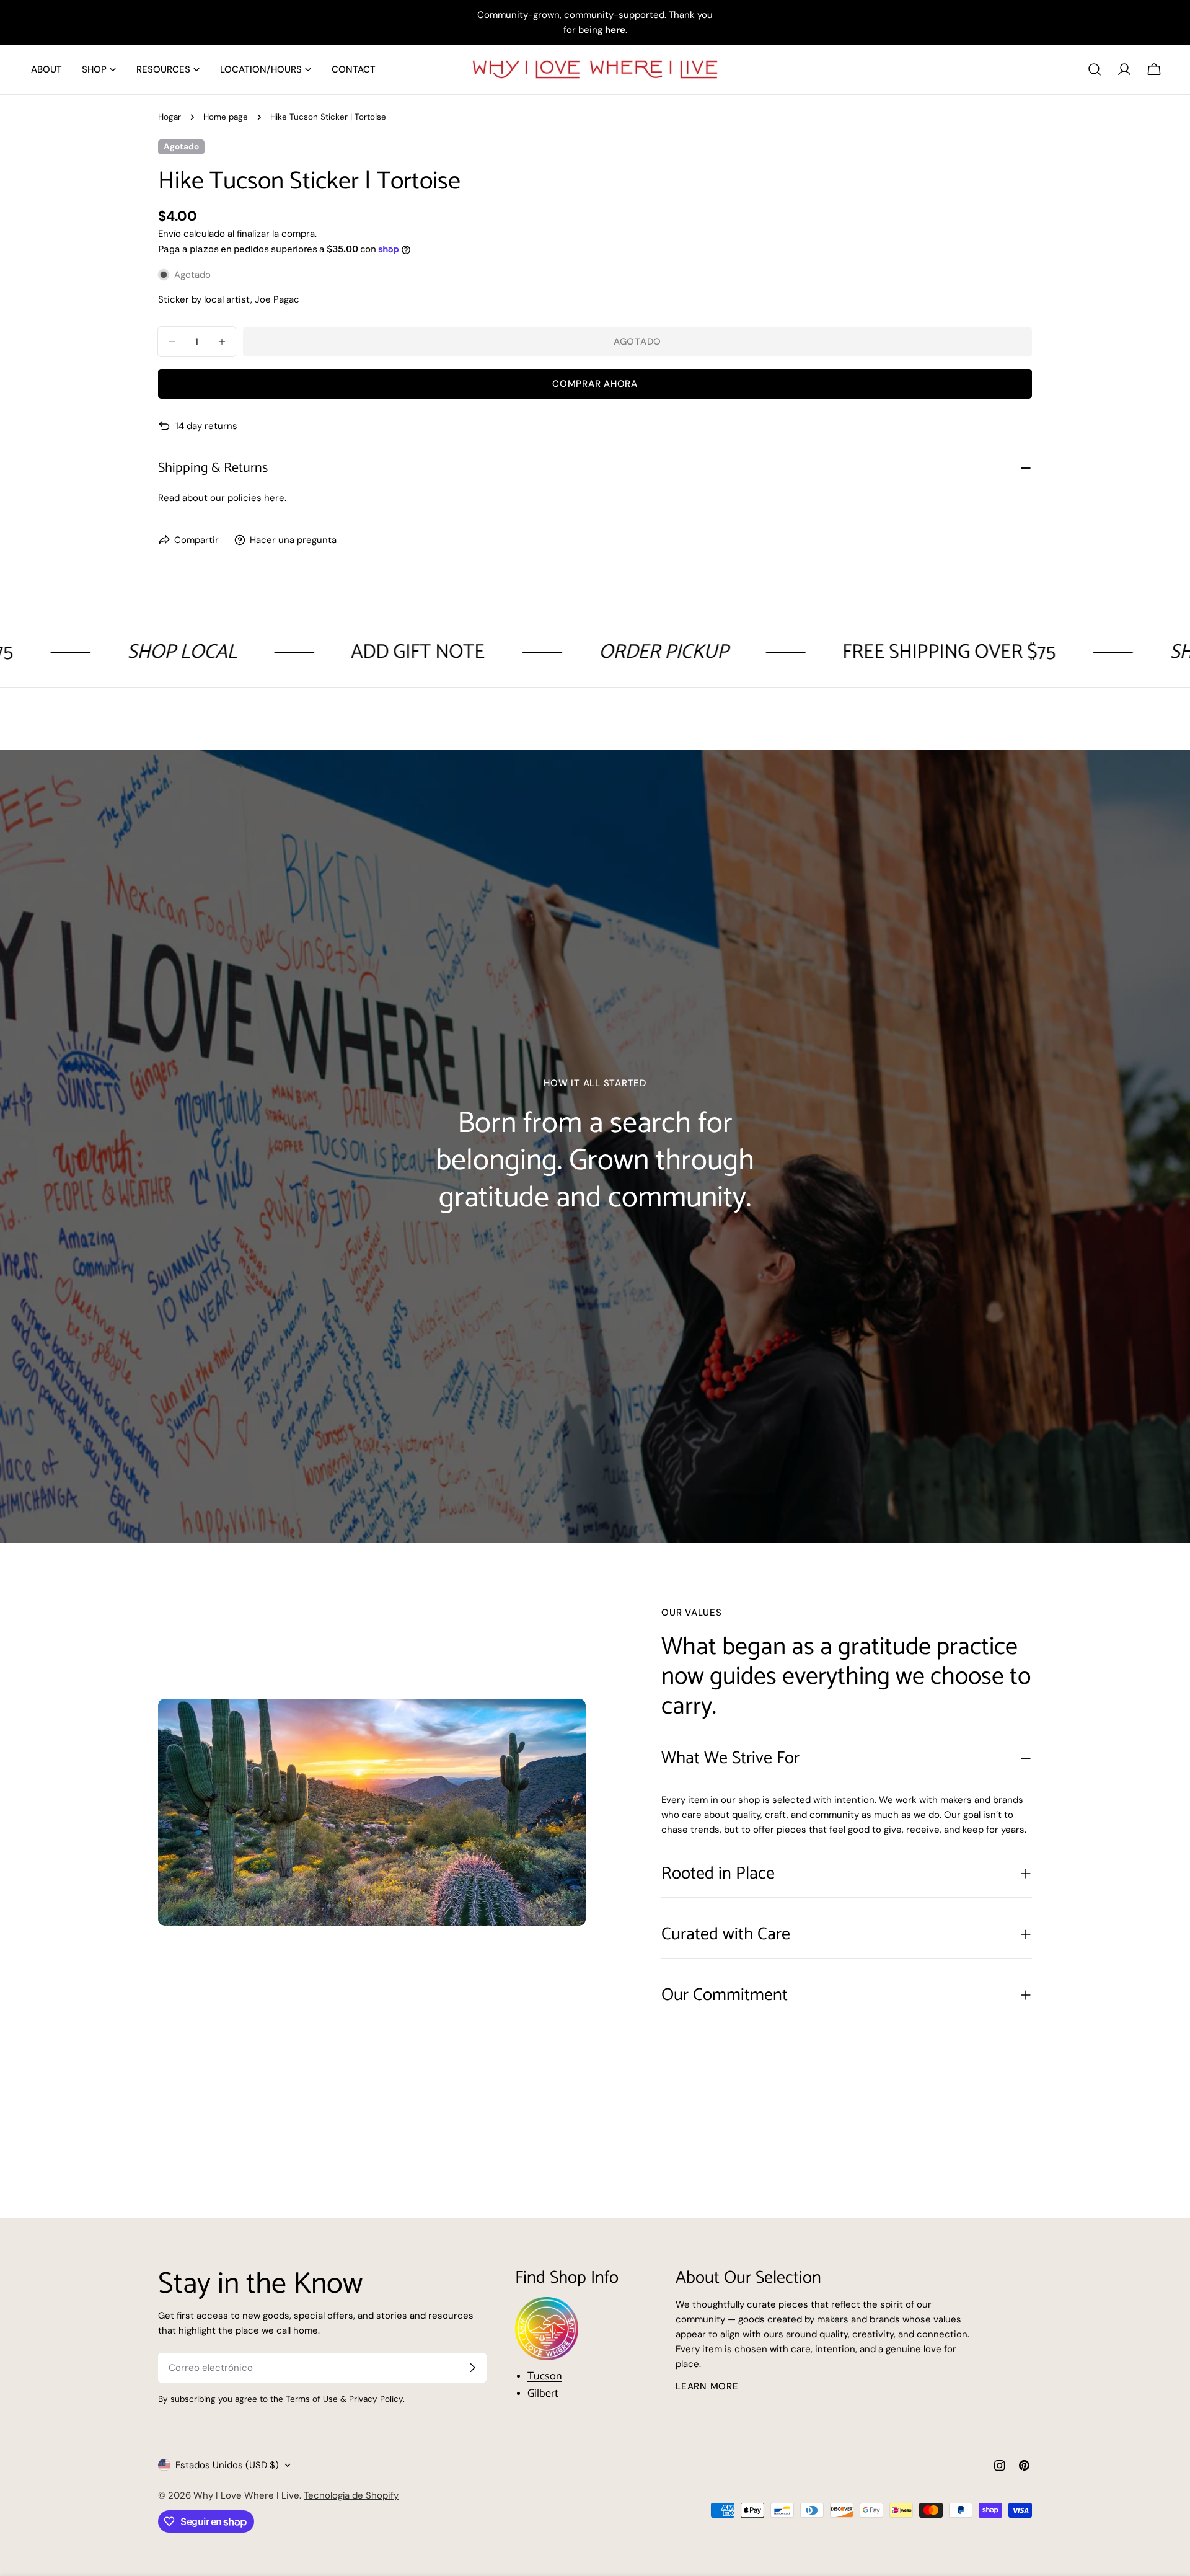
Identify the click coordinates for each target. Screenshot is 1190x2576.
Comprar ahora (595, 384)
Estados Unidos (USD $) (227, 2465)
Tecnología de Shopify (351, 2495)
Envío (170, 234)
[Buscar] (1095, 69)
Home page (226, 117)
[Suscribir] (472, 2368)
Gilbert (543, 2394)
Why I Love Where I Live (246, 2495)
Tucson (545, 2376)
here (274, 498)
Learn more (707, 2386)
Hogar (170, 117)
